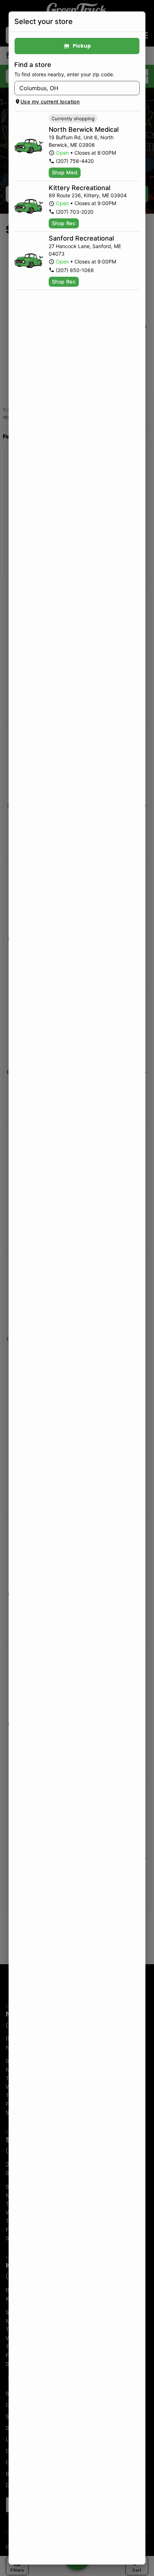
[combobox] (71, 88)
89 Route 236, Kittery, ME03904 (88, 195)
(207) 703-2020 (75, 212)
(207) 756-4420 (75, 161)
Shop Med (65, 172)
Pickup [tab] (82, 46)
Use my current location (50, 101)
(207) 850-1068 (75, 270)
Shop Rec (64, 223)
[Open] (134, 88)
